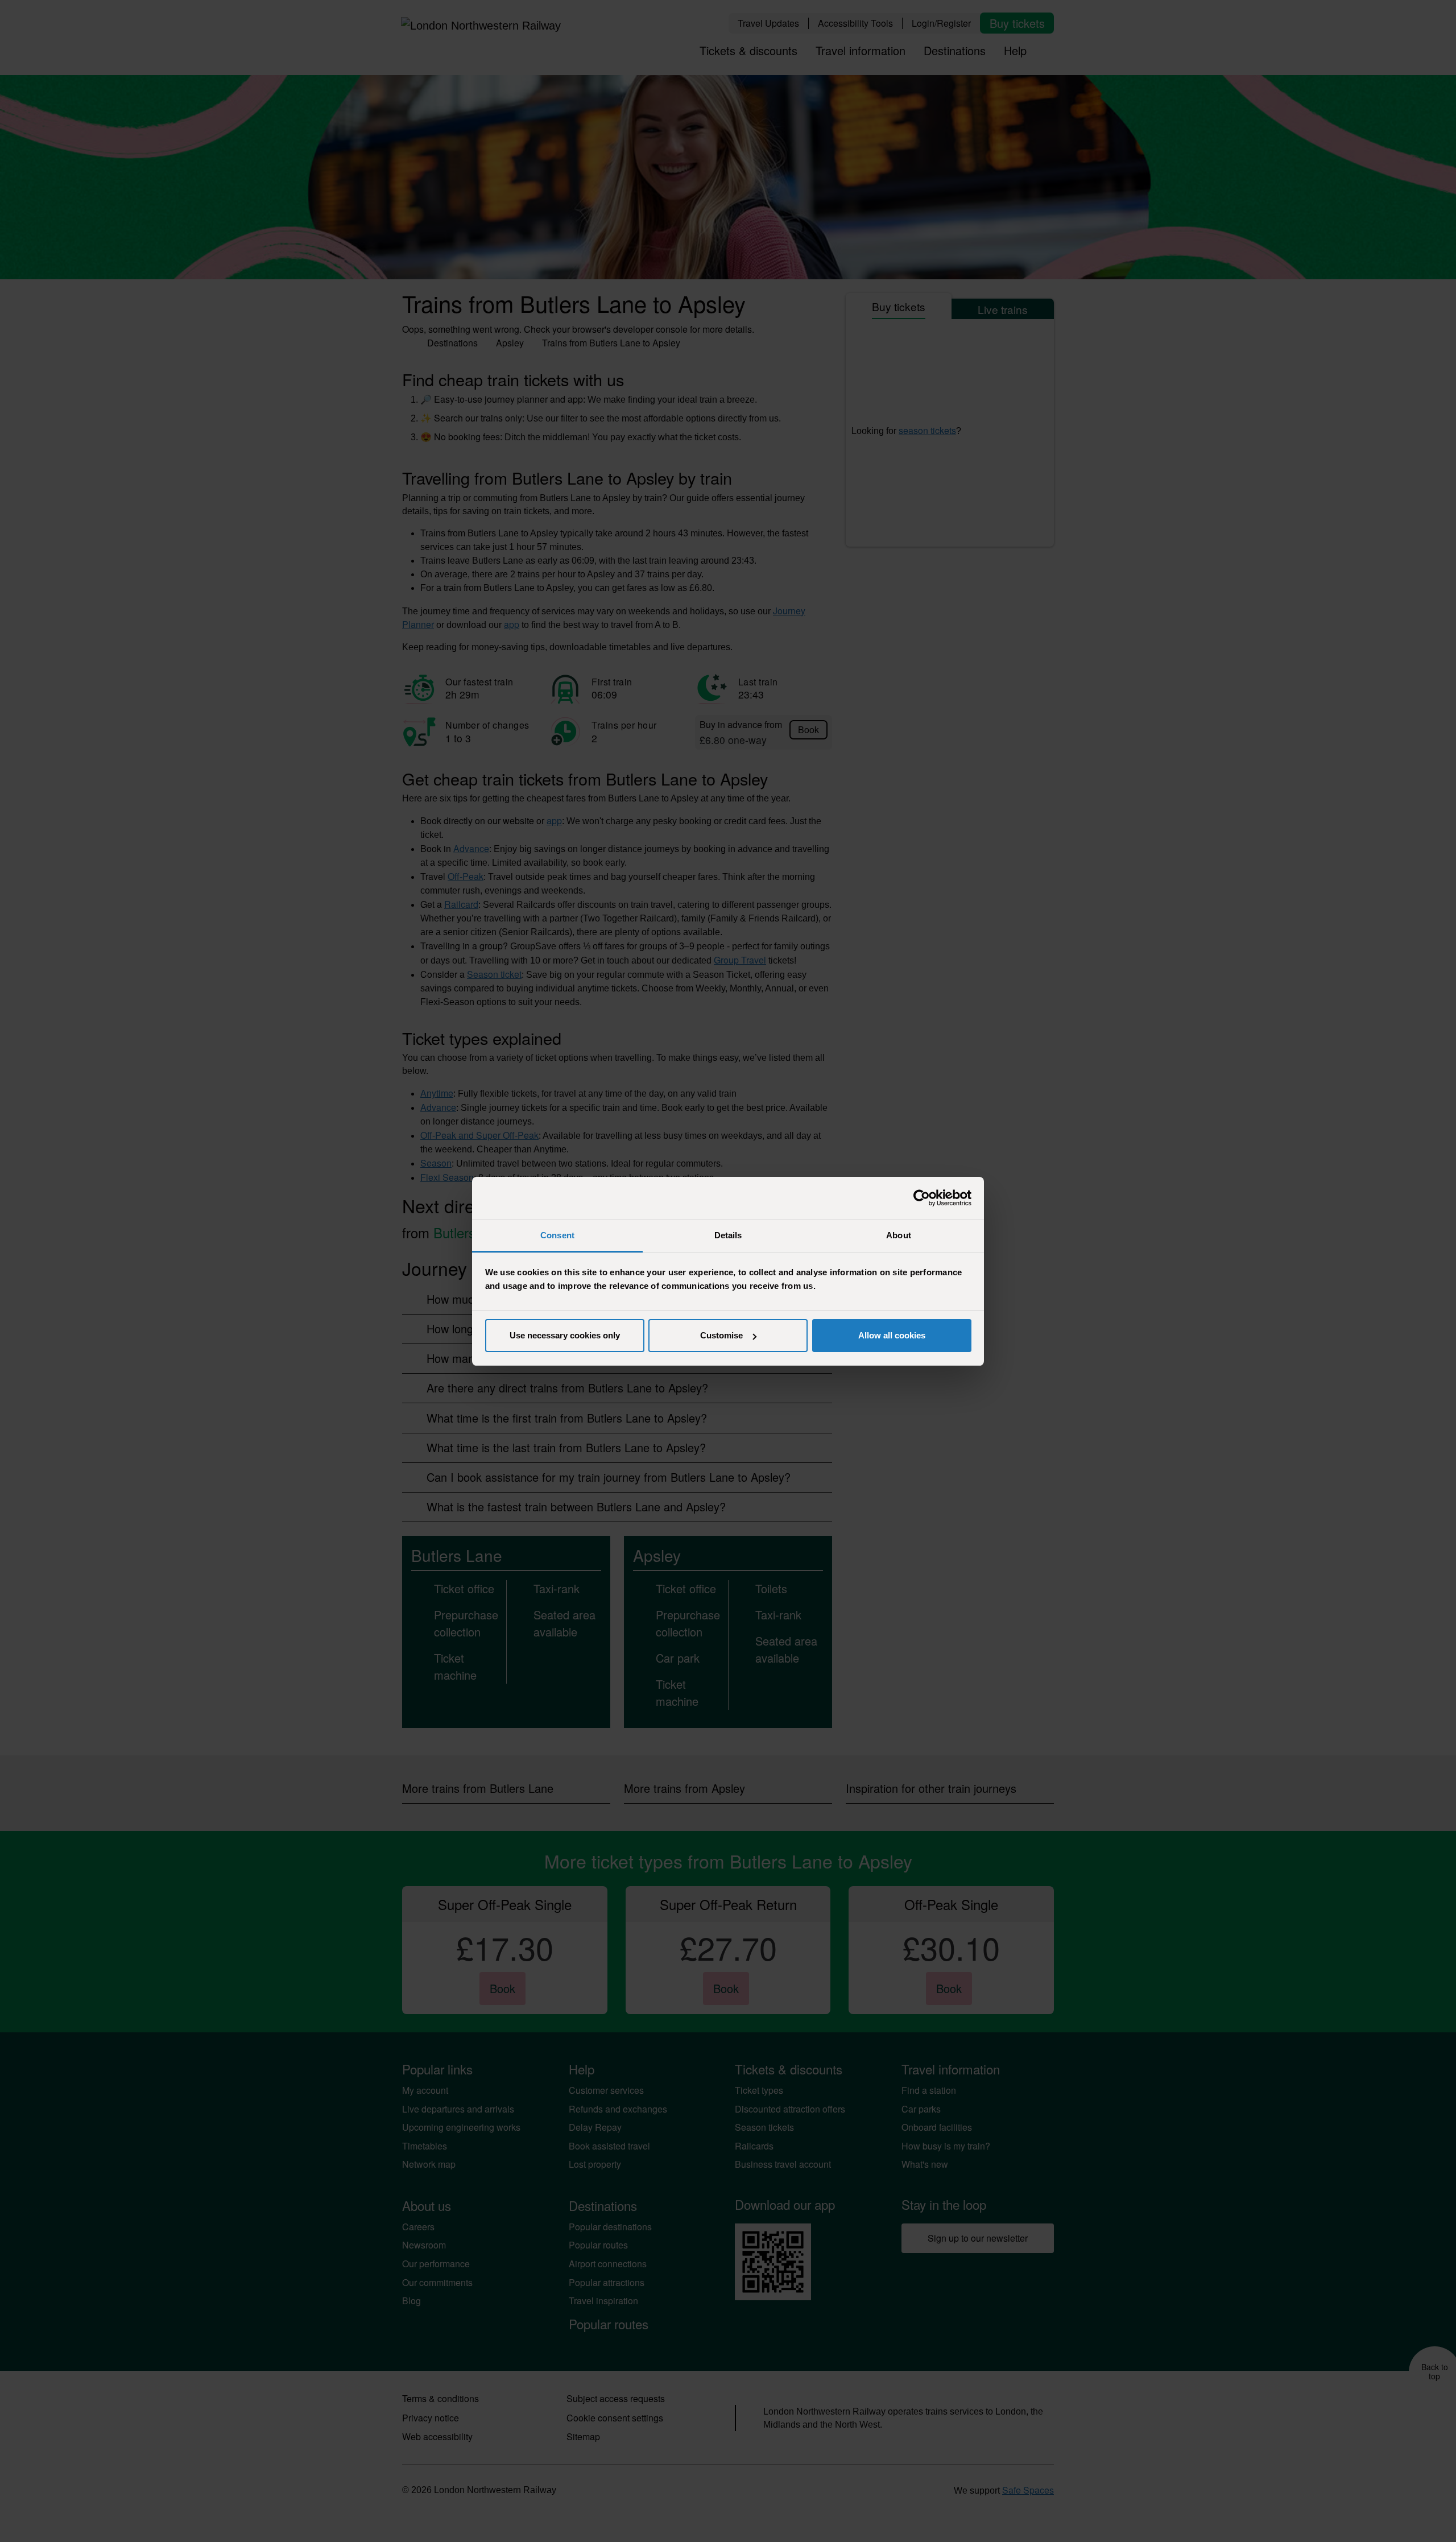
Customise (721, 1335)
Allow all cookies (892, 1335)
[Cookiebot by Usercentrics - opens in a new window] (922, 1198)
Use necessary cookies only (565, 1335)
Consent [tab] (557, 1235)
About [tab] (899, 1235)
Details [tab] (728, 1235)
